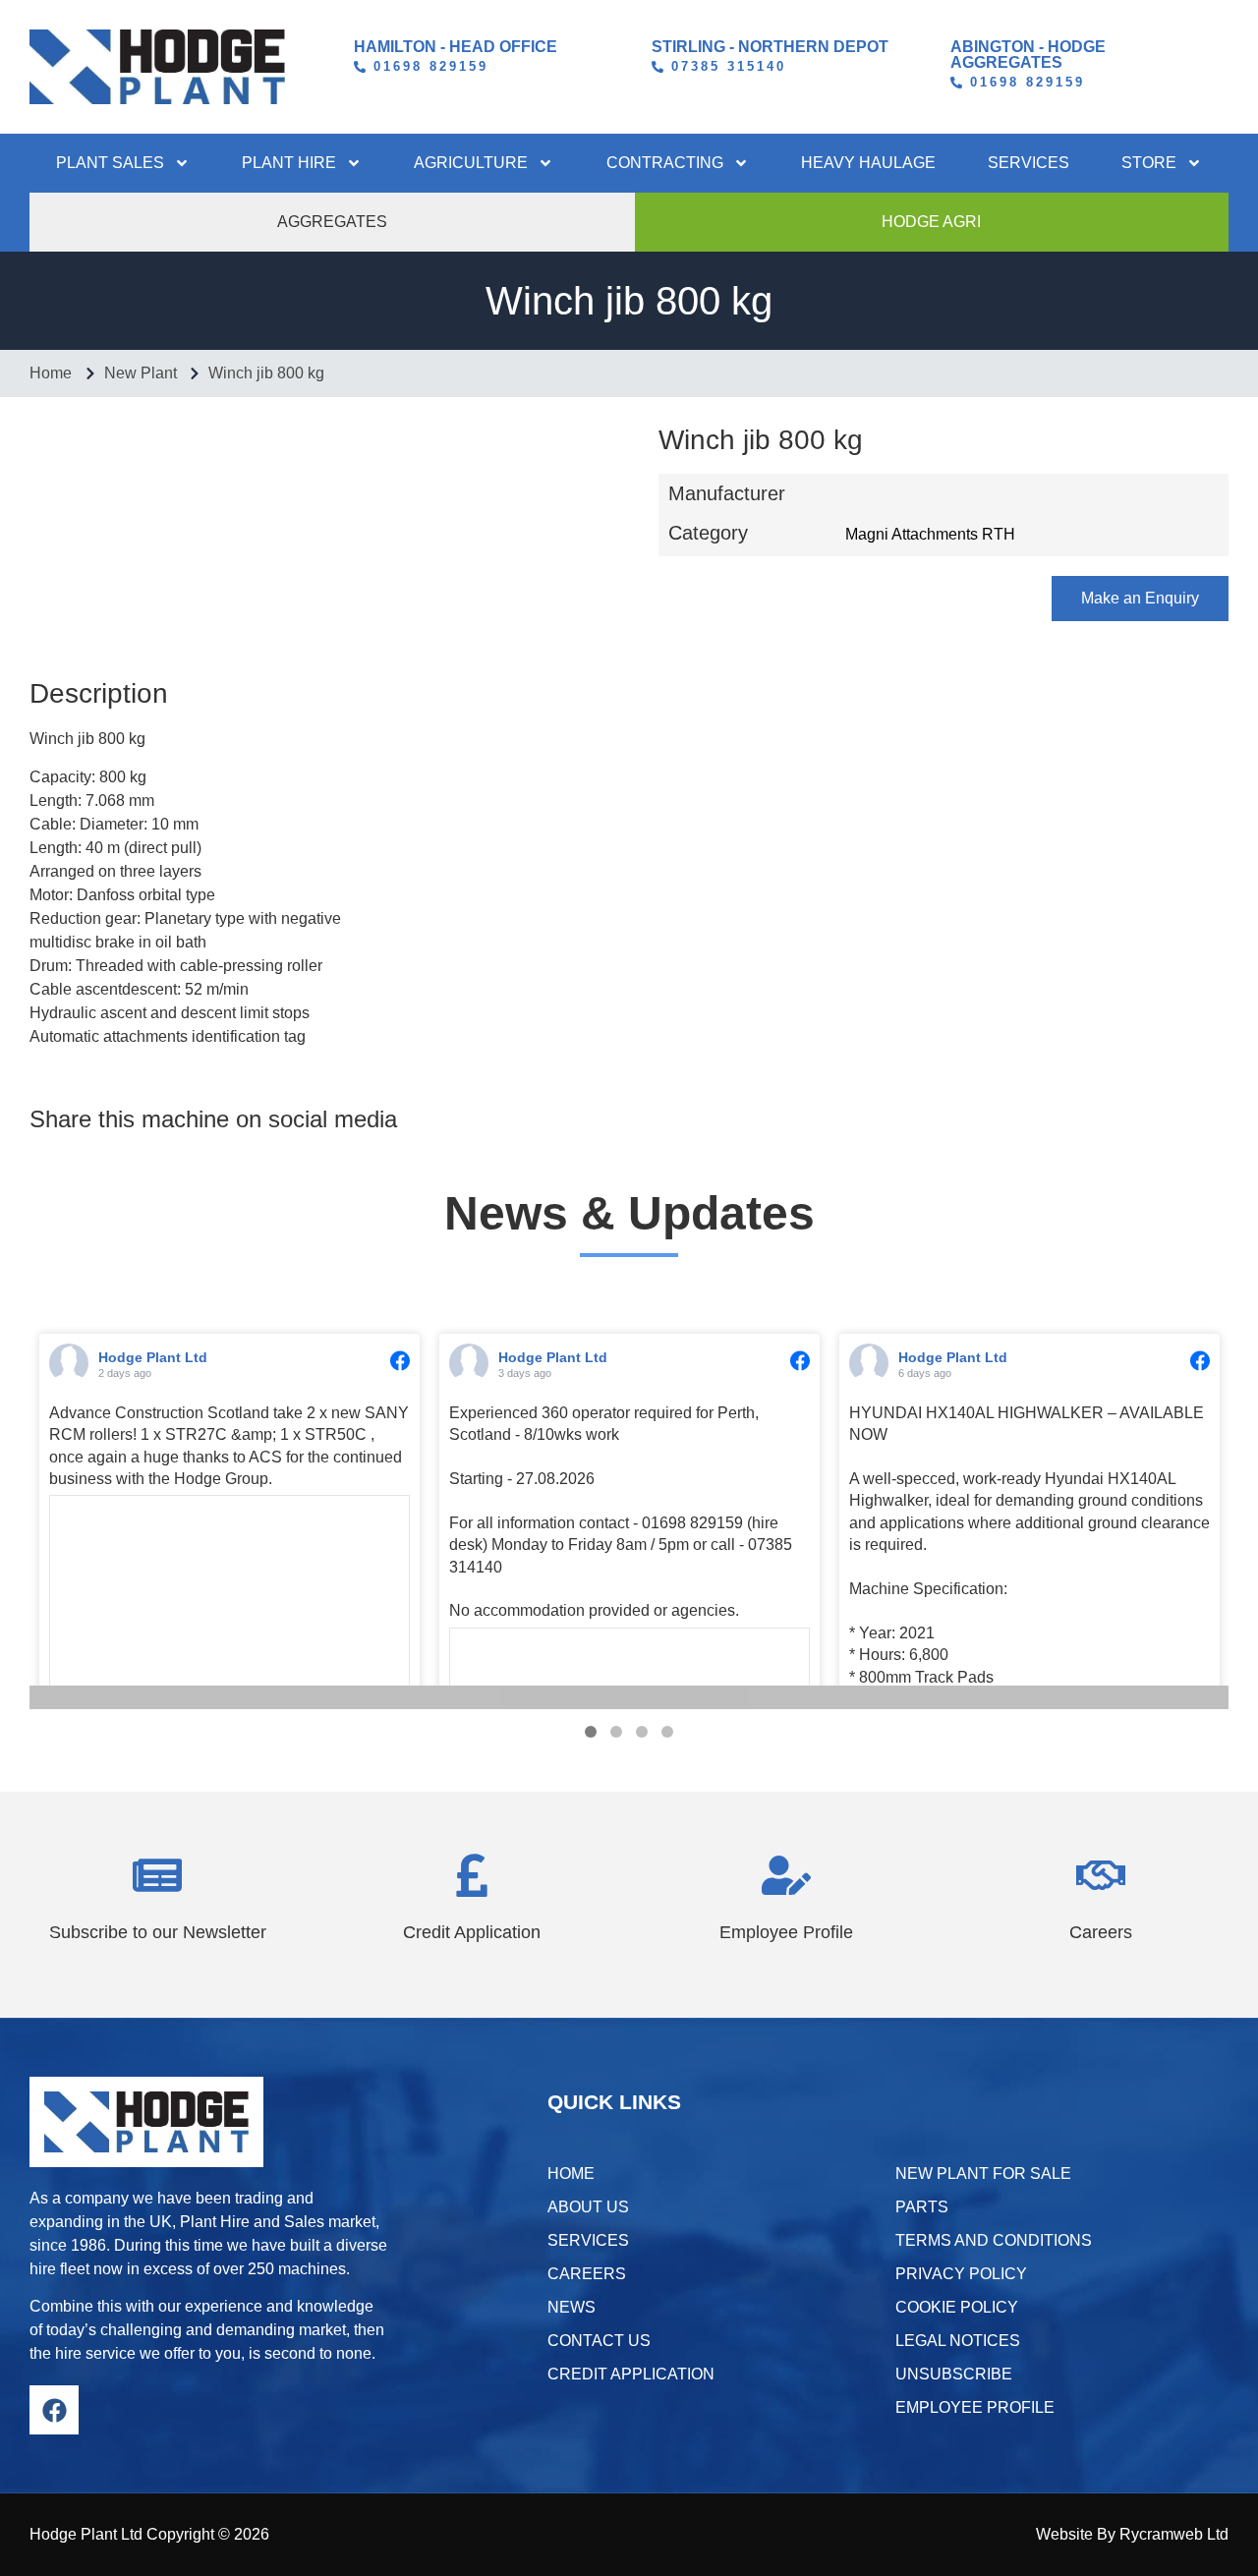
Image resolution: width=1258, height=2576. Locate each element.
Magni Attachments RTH (930, 534)
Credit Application (472, 1932)
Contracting (665, 163)
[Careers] (1101, 1875)
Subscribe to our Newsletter (158, 1932)
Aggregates (332, 222)
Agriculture (471, 163)
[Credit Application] (472, 1875)
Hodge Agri (931, 222)
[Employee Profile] (786, 1875)
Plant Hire (289, 163)
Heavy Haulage (868, 163)
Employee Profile (786, 1932)
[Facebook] (54, 2410)
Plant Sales (110, 163)
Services (1029, 163)
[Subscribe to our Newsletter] (157, 1875)
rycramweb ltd (1174, 2534)
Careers (1101, 1932)
